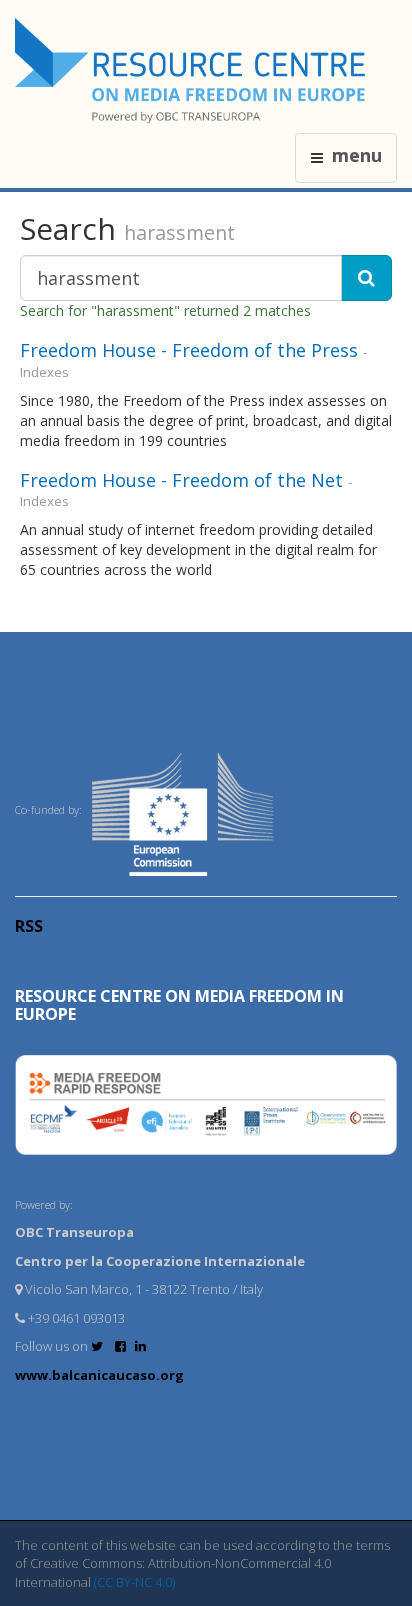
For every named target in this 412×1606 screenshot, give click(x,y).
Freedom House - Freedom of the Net (181, 480)
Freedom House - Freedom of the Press (189, 350)
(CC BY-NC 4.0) (134, 1582)
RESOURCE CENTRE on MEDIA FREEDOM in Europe (179, 1005)
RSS (29, 926)
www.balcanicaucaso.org (99, 1375)
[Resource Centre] (193, 70)
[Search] (366, 278)
